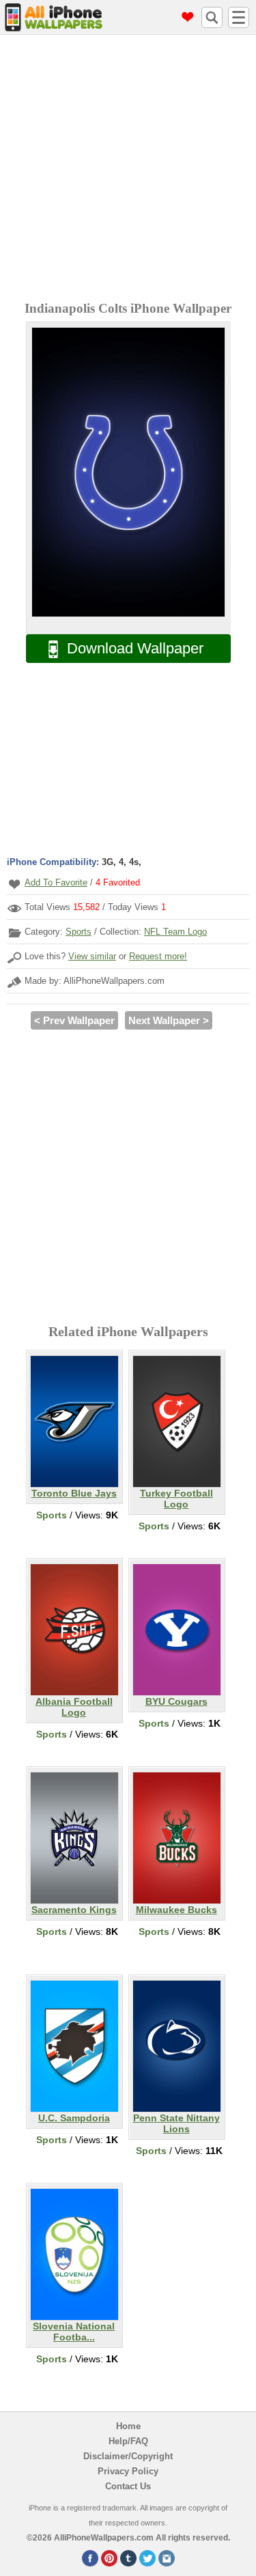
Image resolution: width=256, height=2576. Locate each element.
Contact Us (128, 2486)
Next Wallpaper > (169, 1020)
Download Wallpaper (135, 648)
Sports (79, 932)
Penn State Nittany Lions (176, 2123)
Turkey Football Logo (176, 1499)
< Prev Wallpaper (74, 1020)
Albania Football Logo (74, 1707)
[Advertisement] (128, 170)
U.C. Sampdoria (74, 2118)
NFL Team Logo (175, 932)
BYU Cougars (176, 1701)
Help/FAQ (128, 2441)
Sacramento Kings (74, 1910)
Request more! (158, 956)
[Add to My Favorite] (14, 884)
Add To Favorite (56, 882)
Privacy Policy (128, 2471)
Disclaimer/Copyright (128, 2456)
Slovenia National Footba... (74, 2332)
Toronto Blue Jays (74, 1493)
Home (128, 2426)
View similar (92, 956)
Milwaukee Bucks (176, 1910)
